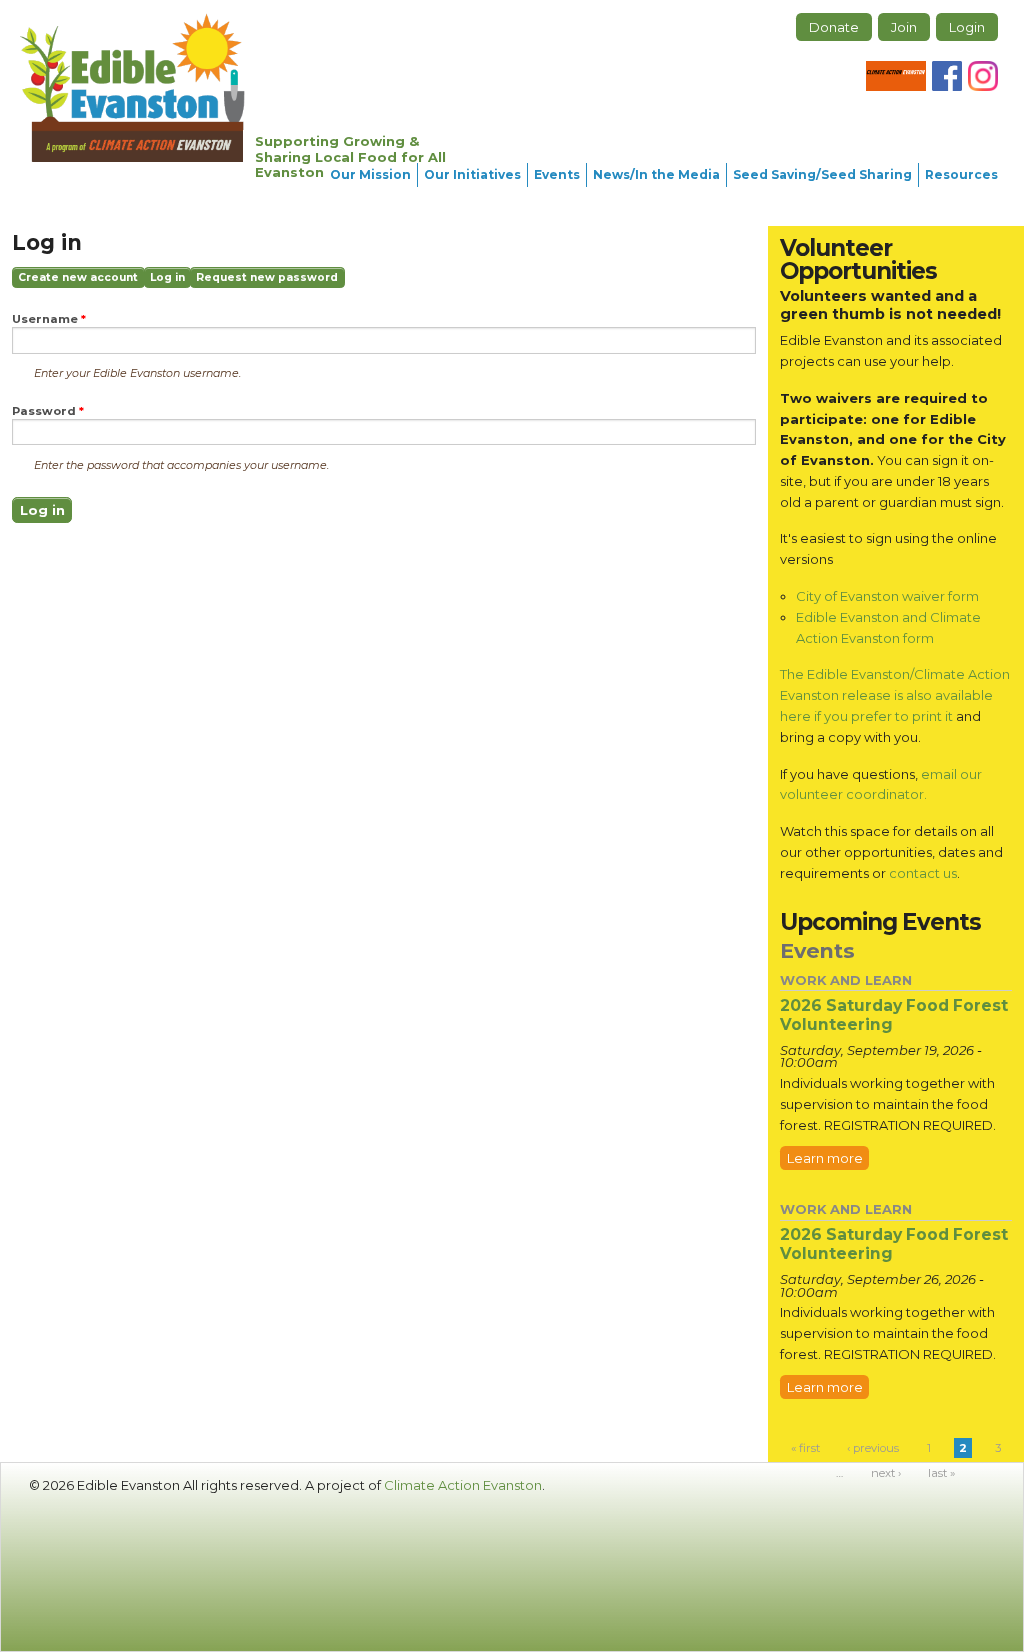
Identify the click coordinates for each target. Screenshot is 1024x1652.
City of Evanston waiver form (887, 596)
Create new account (78, 277)
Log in (170, 279)
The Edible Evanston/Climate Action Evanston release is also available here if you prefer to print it (895, 694)
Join (904, 27)
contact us (923, 873)
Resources (961, 174)
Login (967, 27)
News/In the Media (656, 174)
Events (557, 174)
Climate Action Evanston (463, 1485)
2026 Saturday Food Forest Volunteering (894, 1015)
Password (48, 411)
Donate (834, 27)
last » (941, 1473)
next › (886, 1473)
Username (49, 319)
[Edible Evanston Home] (132, 87)
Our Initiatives (472, 174)
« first (805, 1448)
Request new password (267, 277)
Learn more (825, 1158)
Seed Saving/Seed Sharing (822, 174)
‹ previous (873, 1448)
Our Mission (370, 174)
